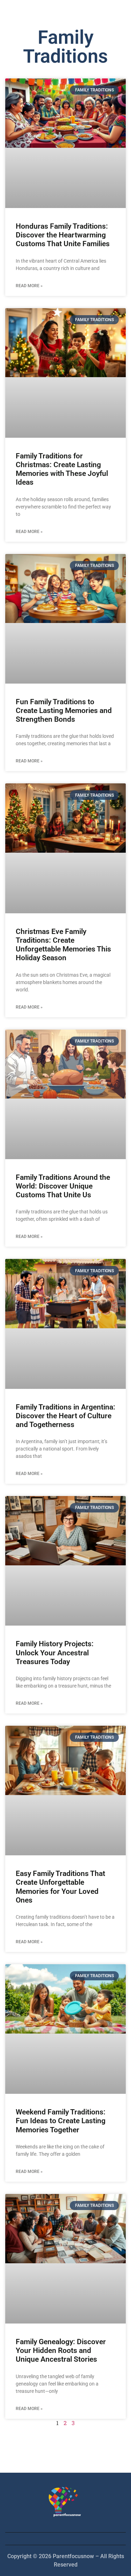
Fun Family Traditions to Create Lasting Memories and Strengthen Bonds (64, 711)
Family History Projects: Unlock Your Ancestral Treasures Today (55, 1653)
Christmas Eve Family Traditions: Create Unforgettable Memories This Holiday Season (63, 945)
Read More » (29, 286)
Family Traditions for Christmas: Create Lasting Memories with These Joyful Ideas (62, 469)
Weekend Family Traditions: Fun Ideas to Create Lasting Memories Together (61, 2121)
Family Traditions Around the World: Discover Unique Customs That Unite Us (63, 1186)
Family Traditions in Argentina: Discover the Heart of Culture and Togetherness (65, 1416)
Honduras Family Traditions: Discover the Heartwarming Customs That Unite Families (63, 235)
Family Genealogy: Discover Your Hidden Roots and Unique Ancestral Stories (61, 2350)
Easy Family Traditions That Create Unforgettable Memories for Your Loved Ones (60, 1887)
